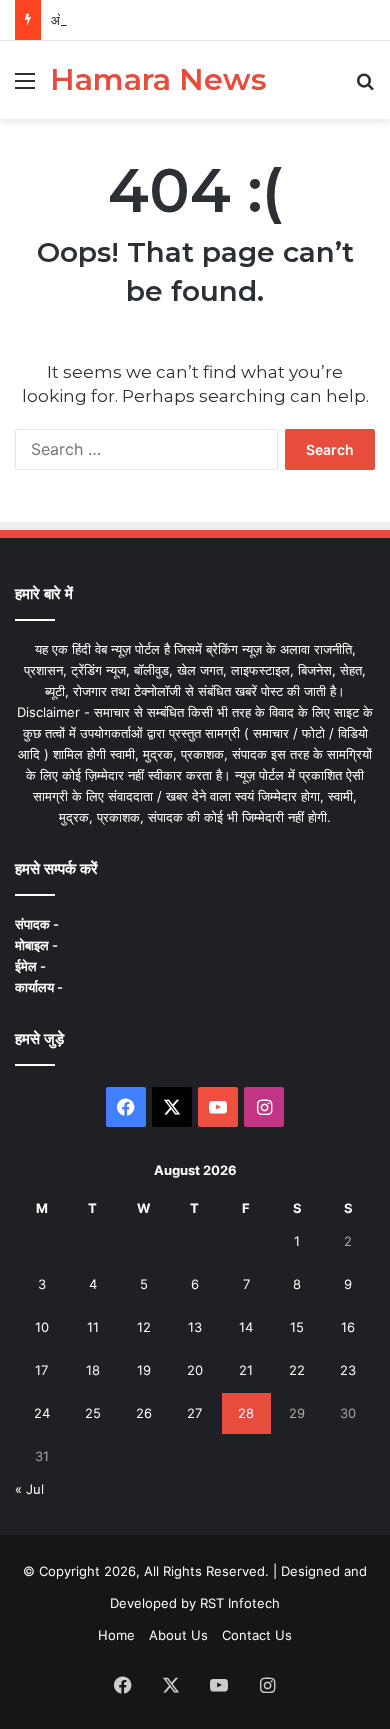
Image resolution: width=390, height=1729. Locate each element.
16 (348, 1327)
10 (42, 1327)
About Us (178, 1635)
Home (116, 1635)
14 (246, 1327)
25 (93, 1413)
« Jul (29, 1489)
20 (195, 1370)
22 (297, 1370)
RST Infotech (238, 1603)
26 (144, 1413)
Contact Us (257, 1635)
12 (144, 1327)
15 (297, 1327)
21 (246, 1370)
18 (93, 1370)
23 (348, 1370)
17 (41, 1370)
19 (144, 1370)
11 (93, 1327)
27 (194, 1413)
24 (42, 1413)
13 (195, 1327)
